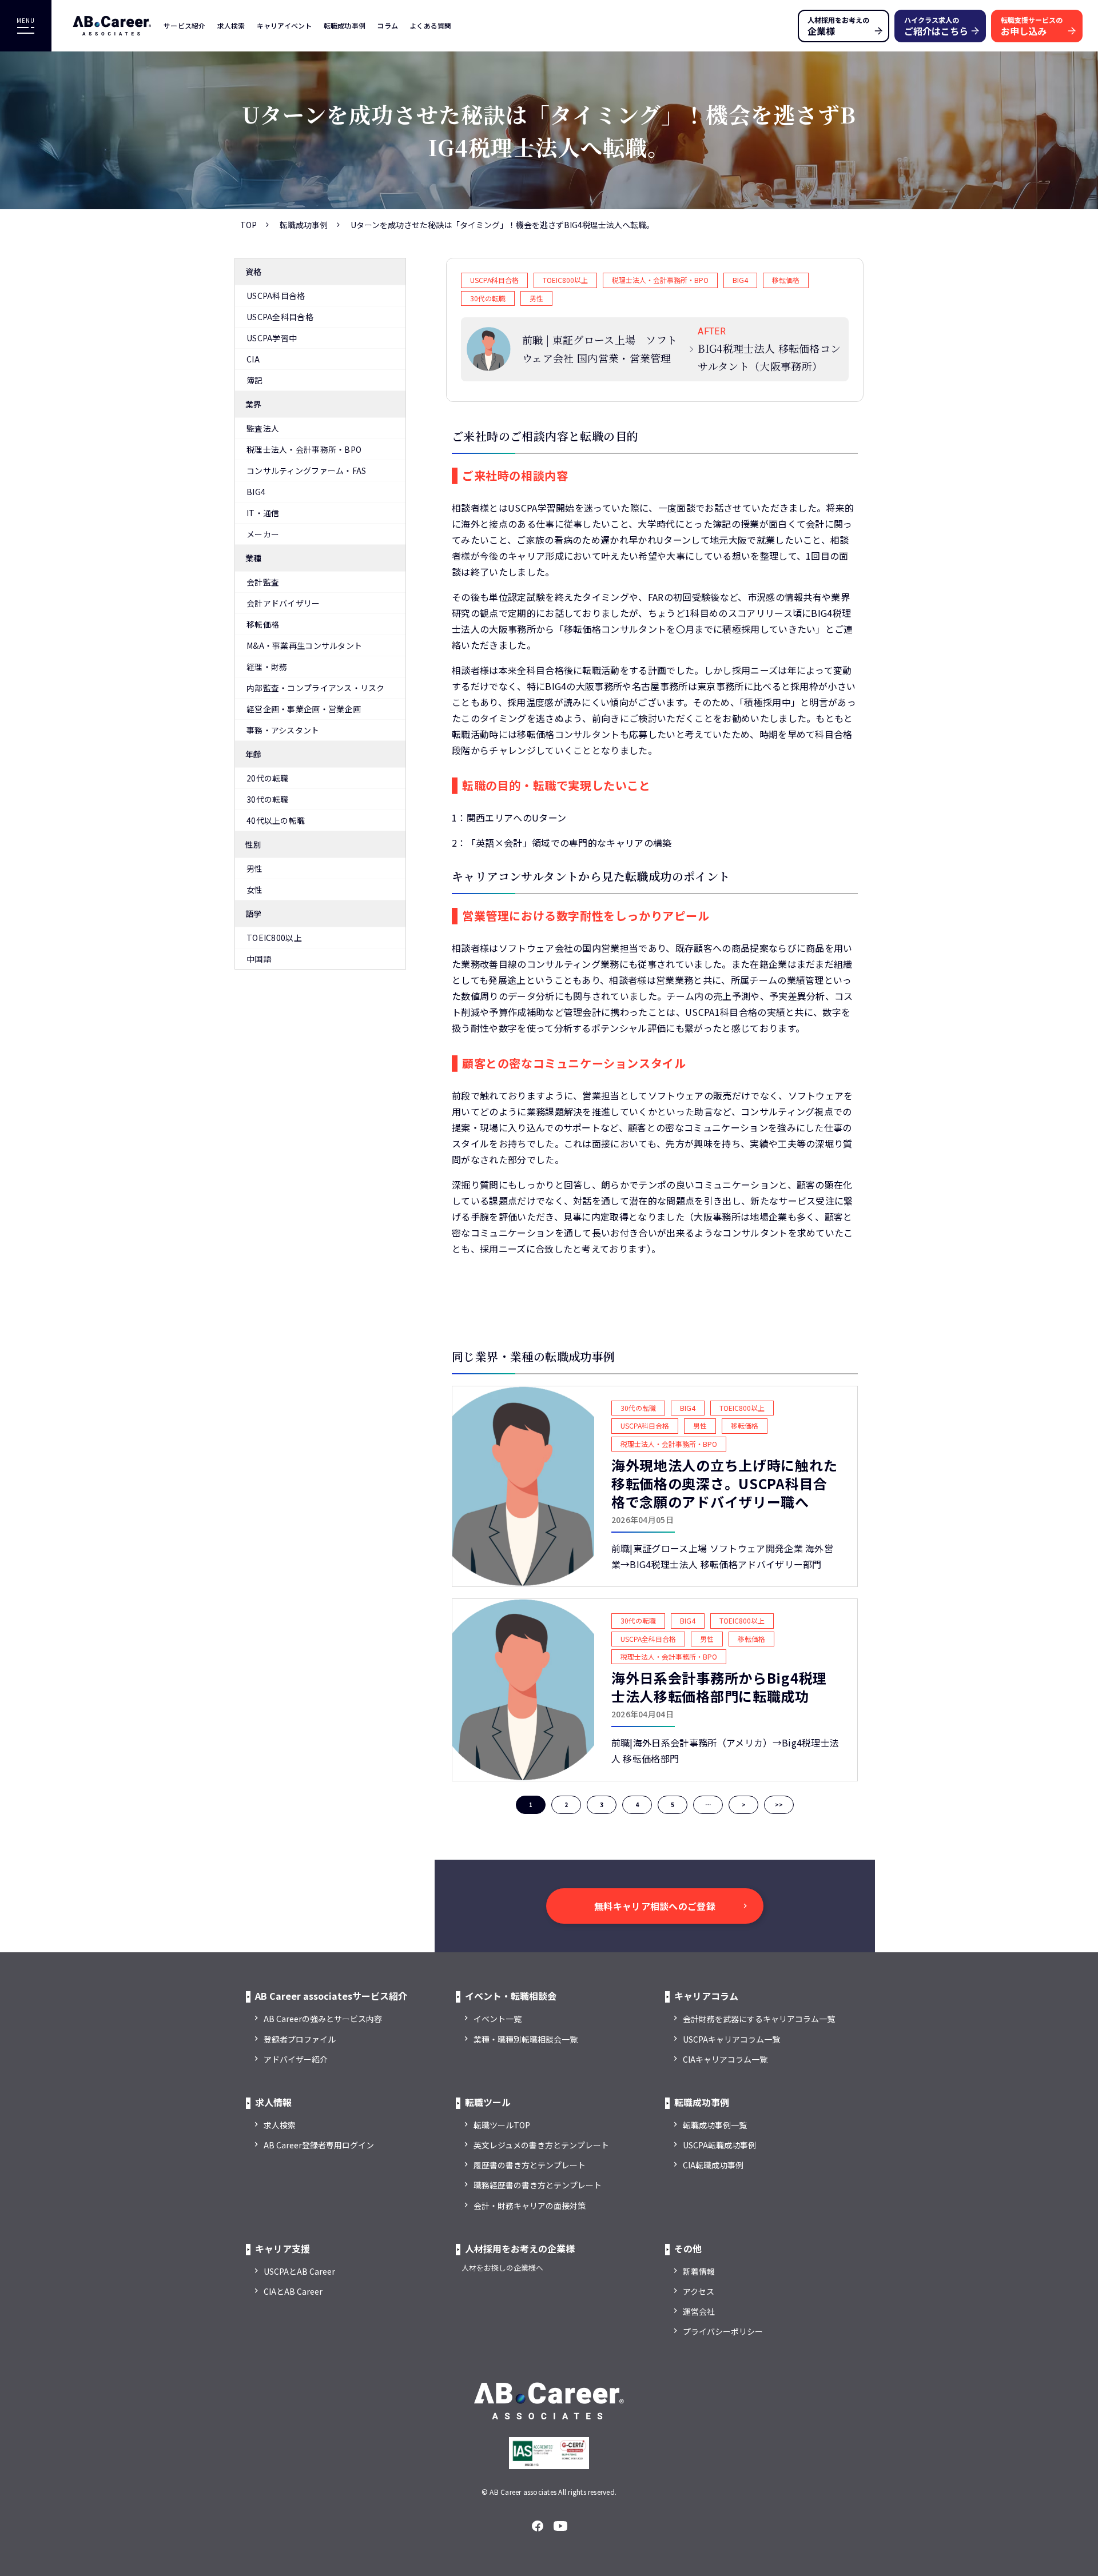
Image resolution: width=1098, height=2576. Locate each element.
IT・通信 (263, 513)
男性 (255, 868)
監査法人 (263, 428)
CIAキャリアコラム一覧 (725, 2059)
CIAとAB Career (293, 2291)
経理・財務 (267, 667)
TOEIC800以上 (274, 938)
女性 (255, 890)
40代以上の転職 (276, 820)
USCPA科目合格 (276, 296)
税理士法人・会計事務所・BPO (304, 449)
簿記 (255, 380)
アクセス (699, 2291)
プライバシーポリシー (723, 2331)
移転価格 (263, 624)
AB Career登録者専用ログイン (319, 2145)
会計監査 (263, 582)
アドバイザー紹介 (296, 2059)
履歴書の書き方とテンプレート (530, 2165)
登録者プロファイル (300, 2039)
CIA (253, 359)
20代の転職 (268, 778)
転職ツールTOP (502, 2125)
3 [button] (602, 1805)
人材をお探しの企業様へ (502, 2268)
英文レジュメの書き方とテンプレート (541, 2145)
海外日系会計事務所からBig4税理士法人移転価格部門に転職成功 (719, 1687)
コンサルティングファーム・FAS (306, 470)
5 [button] (673, 1805)
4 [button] (637, 1805)
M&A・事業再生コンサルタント (304, 645)
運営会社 (699, 2311)
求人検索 (231, 25)
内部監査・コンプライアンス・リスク (316, 688)
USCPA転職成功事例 (719, 2145)
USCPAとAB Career (299, 2271)
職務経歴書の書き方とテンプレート (538, 2185)
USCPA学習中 (272, 338)
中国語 (259, 959)
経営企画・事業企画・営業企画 (304, 709)
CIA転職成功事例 (713, 2165)
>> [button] (779, 1805)
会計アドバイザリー (283, 603)
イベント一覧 (498, 2019)
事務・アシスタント (283, 730)
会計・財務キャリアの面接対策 (530, 2206)
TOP (248, 225)
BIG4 (256, 492)
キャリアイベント (285, 25)
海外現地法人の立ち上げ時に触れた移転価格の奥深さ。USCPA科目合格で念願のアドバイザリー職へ (725, 1484)
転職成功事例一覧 (715, 2125)
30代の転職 (268, 799)
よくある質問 (431, 25)
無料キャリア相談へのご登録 (655, 1906)
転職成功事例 (345, 25)
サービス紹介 (185, 25)
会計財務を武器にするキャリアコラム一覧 (759, 2019)
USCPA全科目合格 (280, 317)
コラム (387, 25)
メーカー (263, 534)
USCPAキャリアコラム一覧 (731, 2039)
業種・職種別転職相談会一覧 (526, 2039)
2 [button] (566, 1805)
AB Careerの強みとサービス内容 (323, 2019)
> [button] (744, 1805)
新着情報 (699, 2271)
